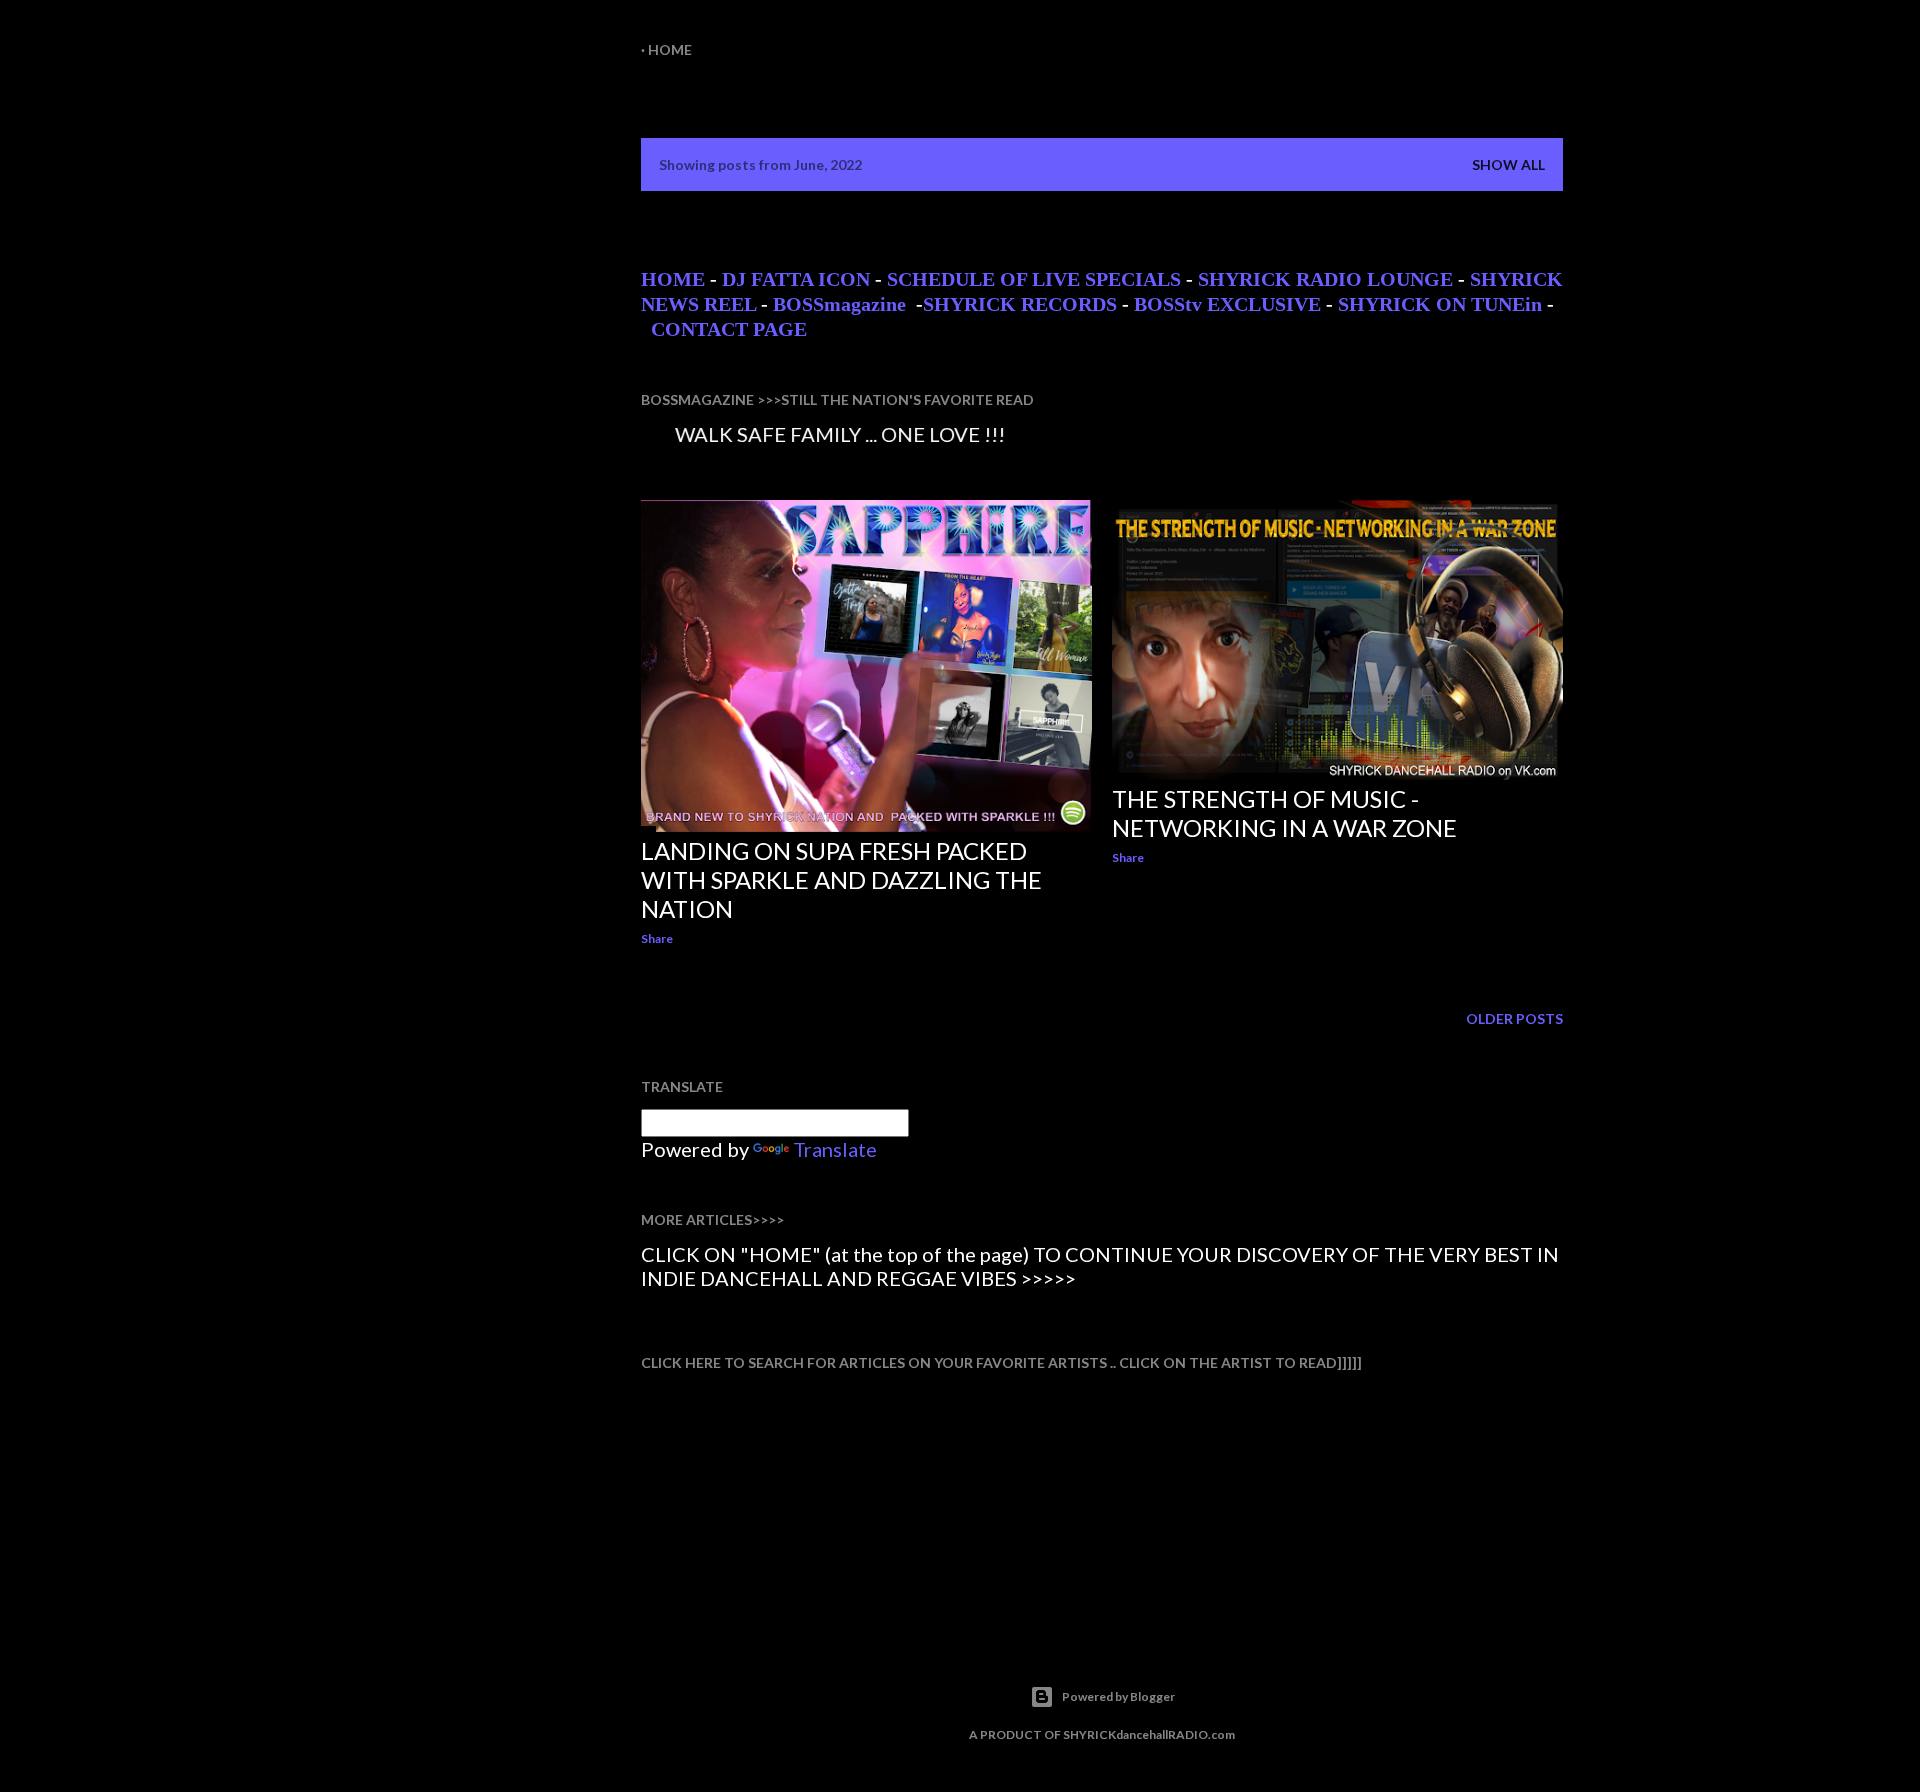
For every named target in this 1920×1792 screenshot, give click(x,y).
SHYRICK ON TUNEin (1440, 304)
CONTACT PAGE (729, 329)
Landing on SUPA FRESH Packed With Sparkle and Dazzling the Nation (841, 879)
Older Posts (1514, 1018)
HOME (673, 279)
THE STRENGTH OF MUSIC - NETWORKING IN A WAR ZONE (1284, 813)
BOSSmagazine (842, 304)
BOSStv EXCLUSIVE (1227, 304)
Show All (1508, 164)
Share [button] (657, 938)
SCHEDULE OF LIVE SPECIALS (1034, 279)
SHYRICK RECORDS (1020, 304)
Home (670, 49)
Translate (835, 1149)
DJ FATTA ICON (796, 279)
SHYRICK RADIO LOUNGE (1325, 279)
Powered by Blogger (1118, 1696)
